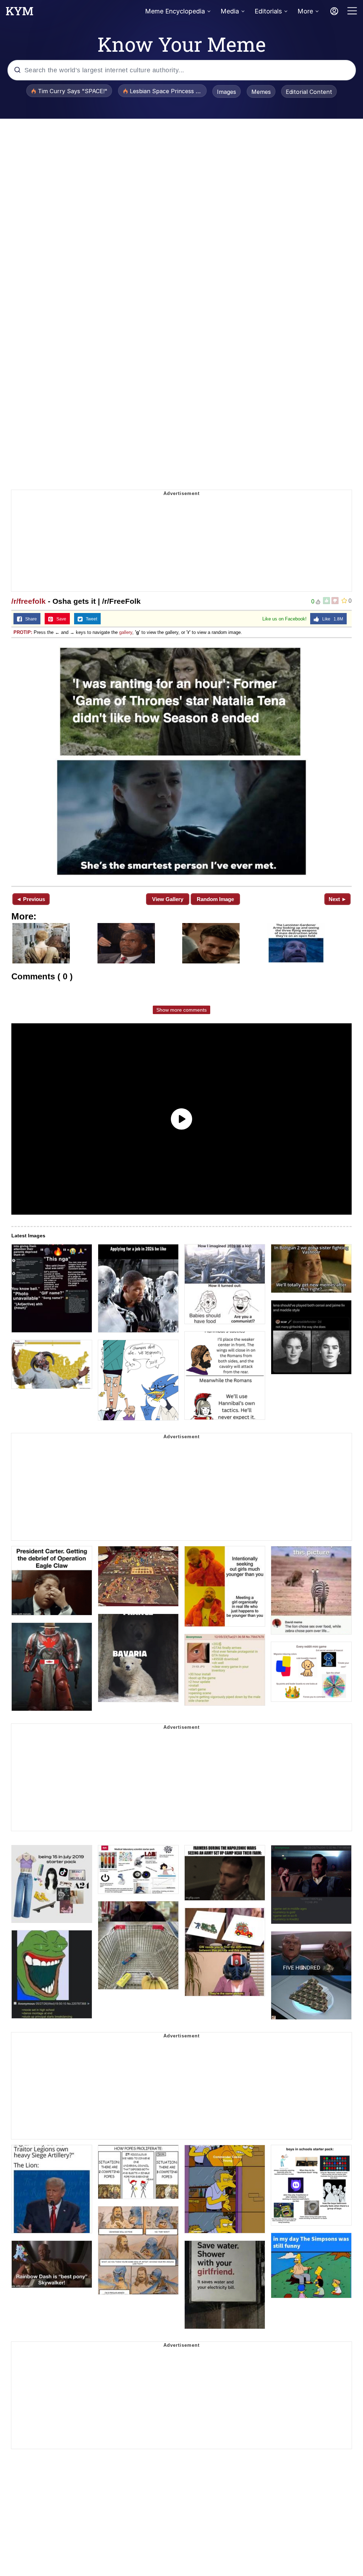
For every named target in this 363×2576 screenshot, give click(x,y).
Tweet (90, 619)
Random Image (215, 899)
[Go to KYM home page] (19, 13)
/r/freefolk (29, 601)
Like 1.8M (331, 619)
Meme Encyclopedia (175, 11)
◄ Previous (31, 899)
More (305, 11)
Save (60, 619)
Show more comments (181, 1010)
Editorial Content (309, 92)
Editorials (268, 11)
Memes (261, 92)
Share (29, 619)
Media (230, 11)
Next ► (338, 899)
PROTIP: (23, 632)
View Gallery (168, 899)
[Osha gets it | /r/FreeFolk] (181, 761)
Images (227, 92)
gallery (126, 632)
